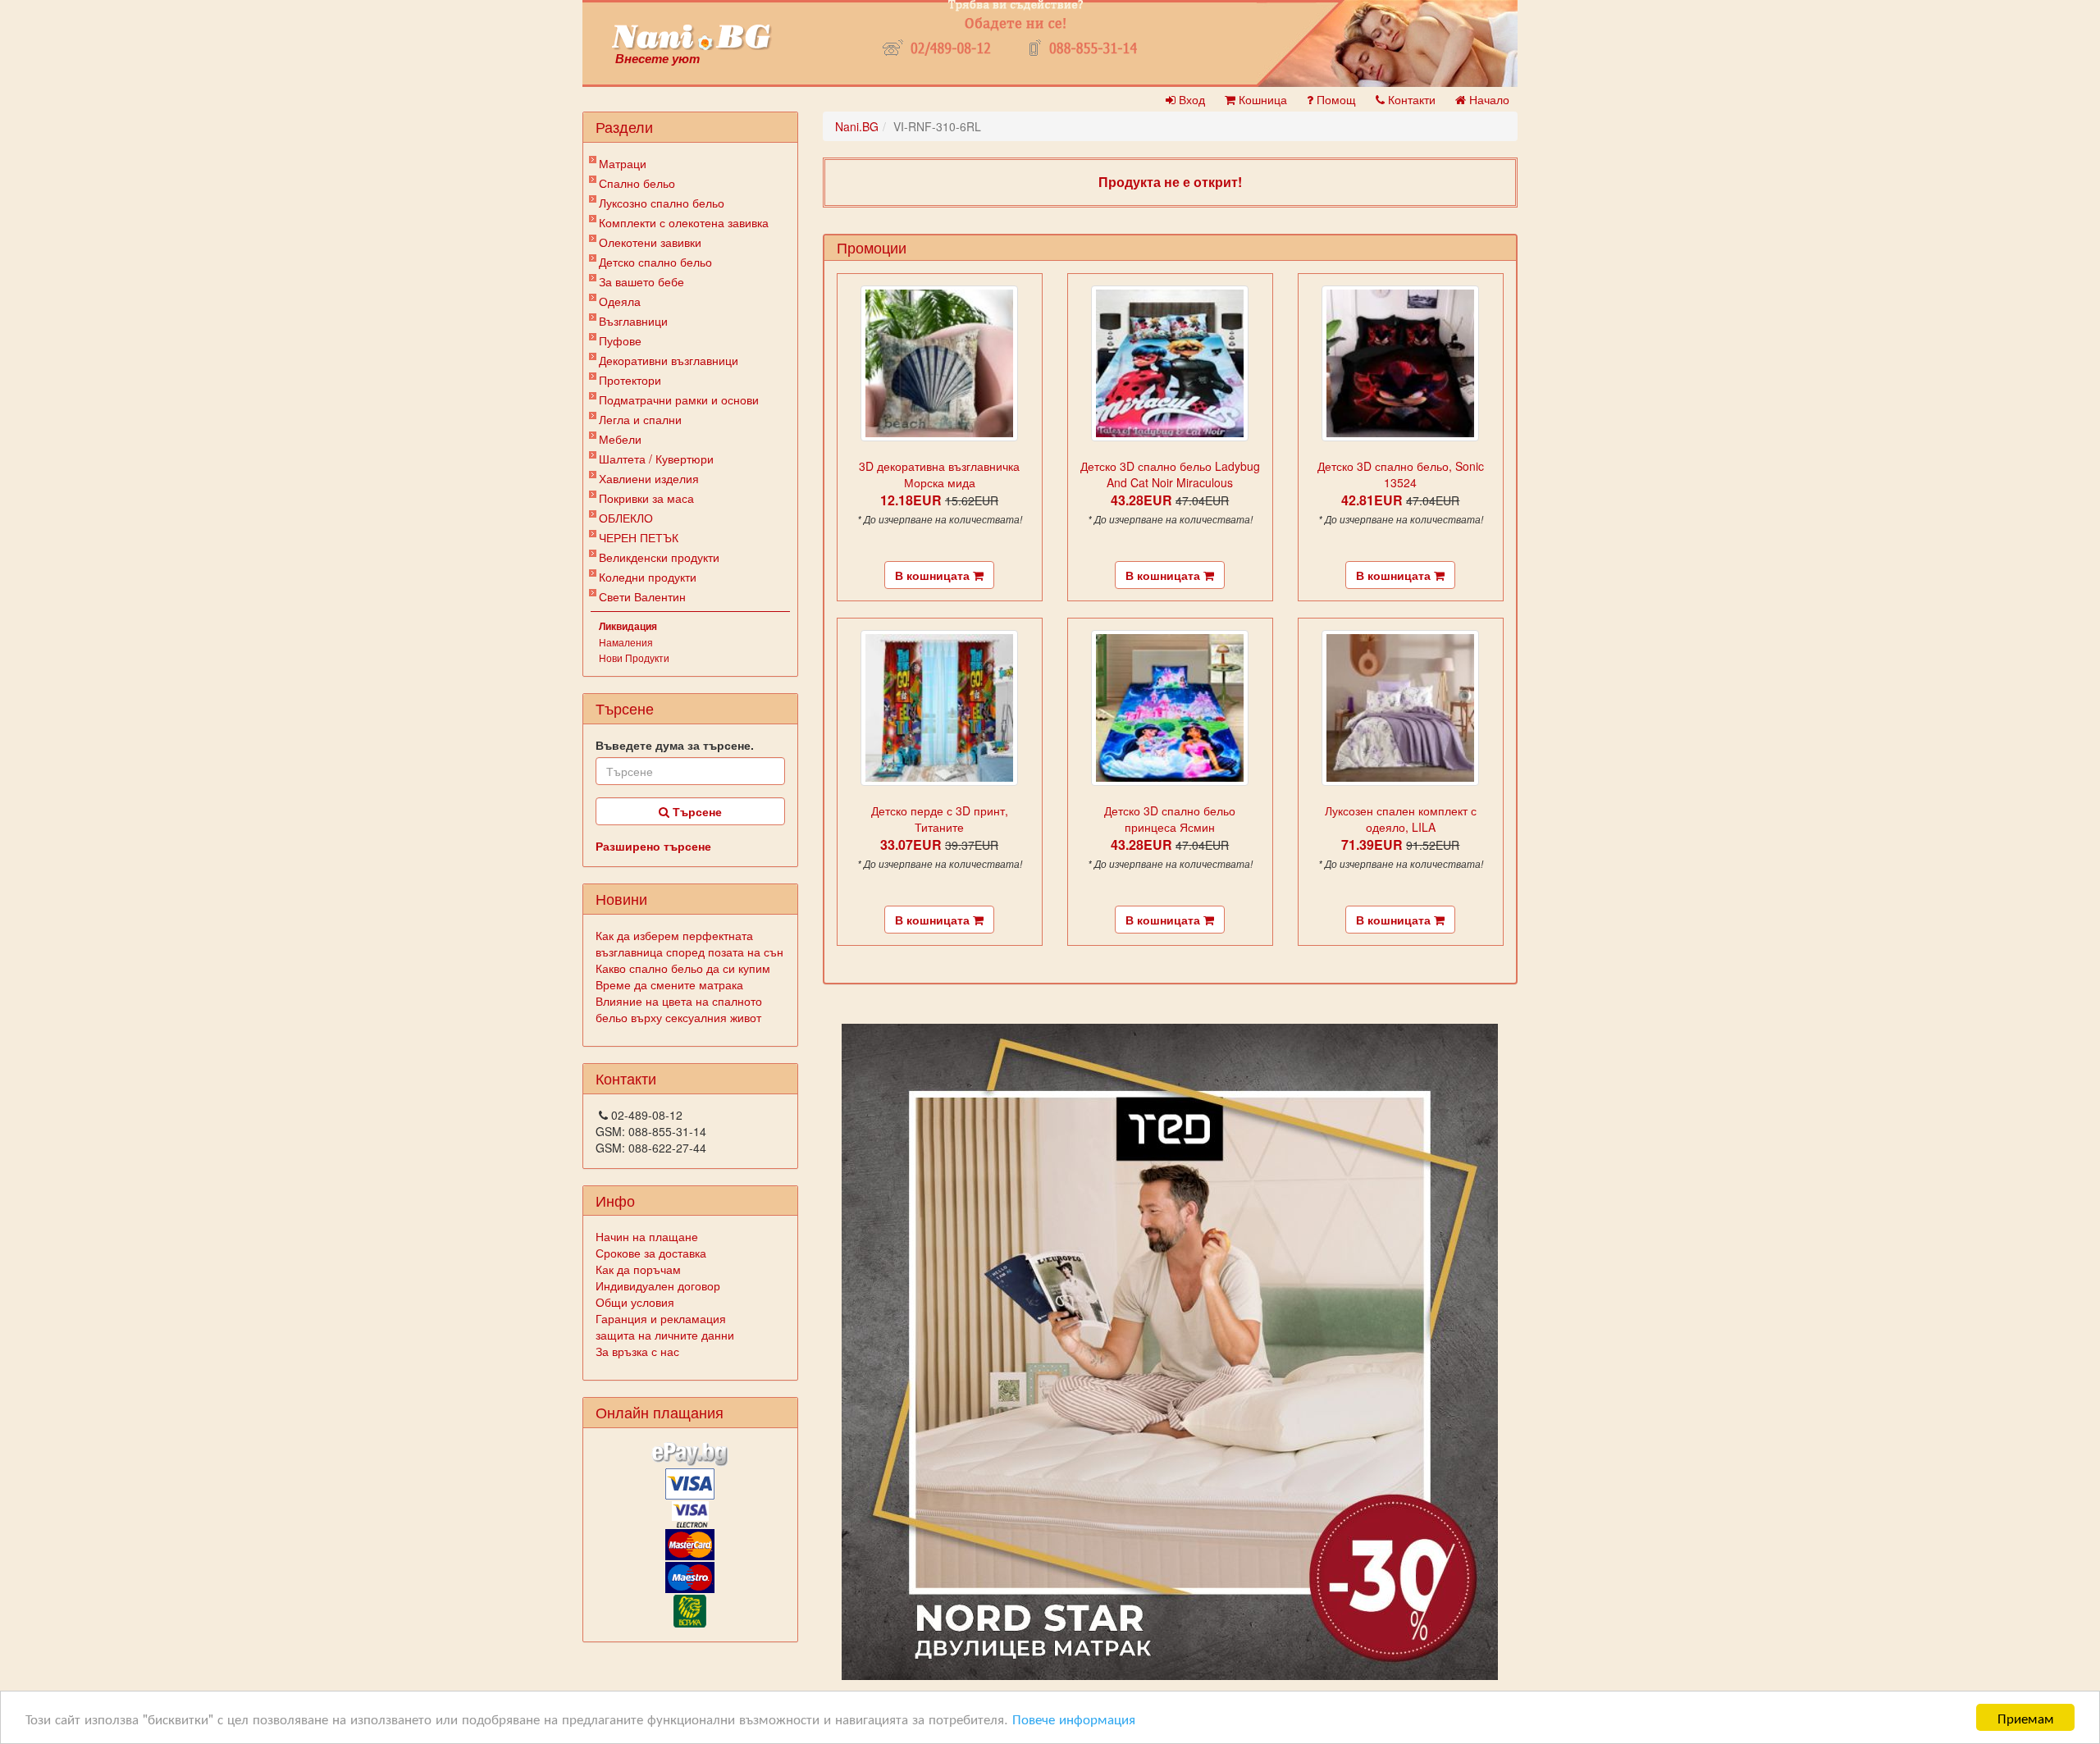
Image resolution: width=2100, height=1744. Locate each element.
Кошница (1261, 99)
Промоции (872, 247)
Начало (1488, 99)
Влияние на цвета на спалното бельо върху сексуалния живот (679, 1009)
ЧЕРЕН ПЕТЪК (639, 537)
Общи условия (635, 1302)
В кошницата (934, 575)
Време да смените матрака (669, 984)
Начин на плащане (647, 1236)
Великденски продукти (659, 557)
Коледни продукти (648, 577)
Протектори (630, 380)
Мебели (620, 439)
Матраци (623, 163)
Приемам (2026, 1717)
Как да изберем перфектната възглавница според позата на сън (689, 943)
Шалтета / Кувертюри (656, 459)
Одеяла (620, 301)
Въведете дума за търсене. (675, 745)
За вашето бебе (641, 281)
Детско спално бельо (655, 262)
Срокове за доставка (651, 1253)
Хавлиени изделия (649, 478)
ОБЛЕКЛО (626, 518)
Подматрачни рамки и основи (679, 399)
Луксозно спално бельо (662, 203)
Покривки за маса (646, 498)
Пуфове (620, 340)
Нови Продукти (634, 657)
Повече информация (1074, 1718)
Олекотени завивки (650, 242)
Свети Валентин (642, 596)
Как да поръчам (638, 1269)
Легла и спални (640, 419)
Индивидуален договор (658, 1285)
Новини (621, 898)
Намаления (626, 642)
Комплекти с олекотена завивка (684, 222)
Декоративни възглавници (669, 360)
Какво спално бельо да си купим (683, 968)
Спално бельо (637, 183)
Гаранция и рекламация (661, 1318)
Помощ (1335, 99)
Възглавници (633, 321)
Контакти (1410, 99)
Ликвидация (628, 626)
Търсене (696, 811)
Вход (1190, 99)
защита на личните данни (665, 1335)
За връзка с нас (637, 1351)
